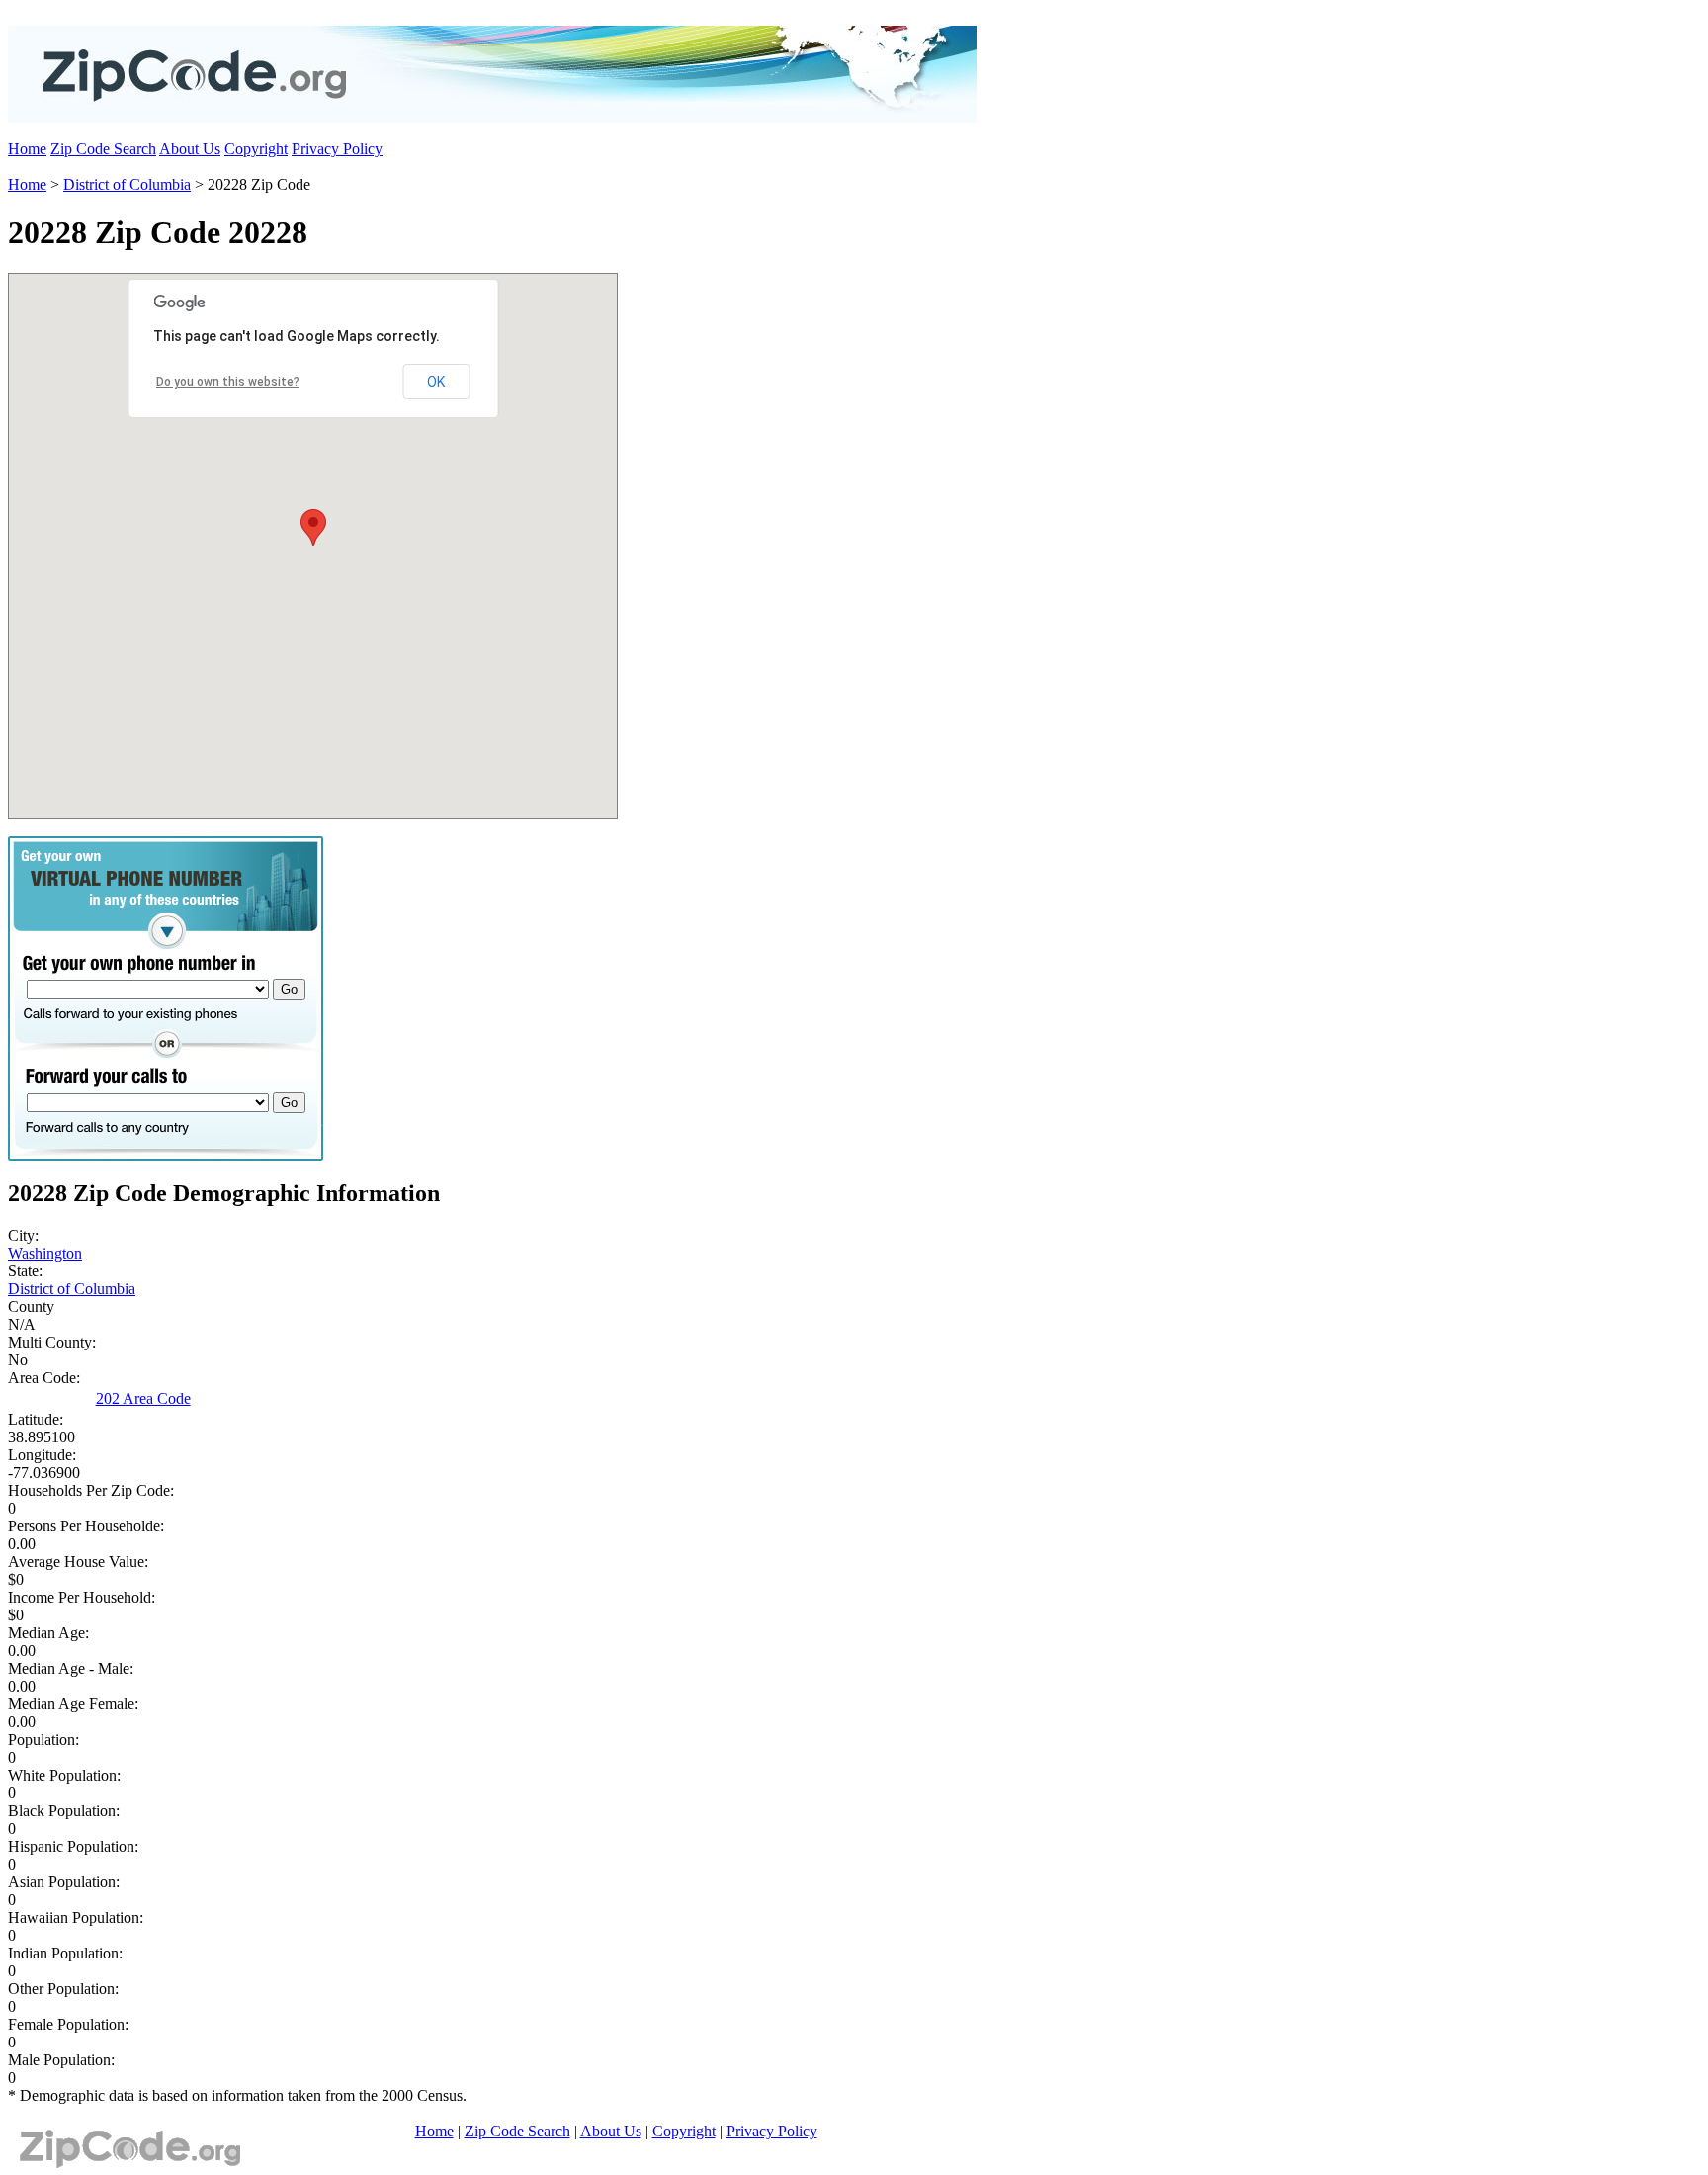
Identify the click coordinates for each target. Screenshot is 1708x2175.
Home (27, 149)
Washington (45, 1253)
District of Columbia (127, 184)
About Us (190, 149)
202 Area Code (143, 1398)
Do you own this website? (228, 382)
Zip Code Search (103, 149)
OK (436, 382)
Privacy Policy (337, 149)
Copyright (256, 149)
